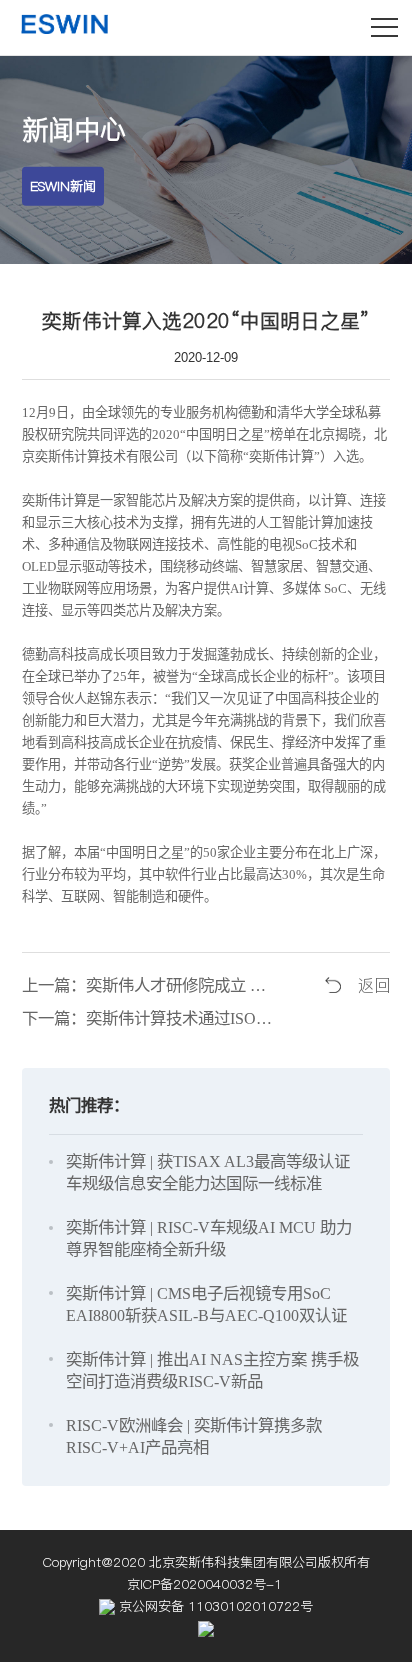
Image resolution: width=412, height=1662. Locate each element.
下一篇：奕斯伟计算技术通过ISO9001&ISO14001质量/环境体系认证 (151, 1018)
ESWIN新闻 (63, 186)
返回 (374, 986)
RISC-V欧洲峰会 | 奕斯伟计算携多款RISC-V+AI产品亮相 (194, 1436)
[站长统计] (206, 1629)
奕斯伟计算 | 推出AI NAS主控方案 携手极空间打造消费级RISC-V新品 (212, 1370)
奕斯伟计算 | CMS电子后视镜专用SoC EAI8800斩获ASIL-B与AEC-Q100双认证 (206, 1304)
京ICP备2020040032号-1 (206, 1584)
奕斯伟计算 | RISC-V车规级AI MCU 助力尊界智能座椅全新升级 (209, 1238)
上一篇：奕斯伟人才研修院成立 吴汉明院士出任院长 (151, 985)
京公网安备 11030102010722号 (214, 1606)
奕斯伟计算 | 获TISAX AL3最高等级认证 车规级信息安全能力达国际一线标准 (208, 1172)
